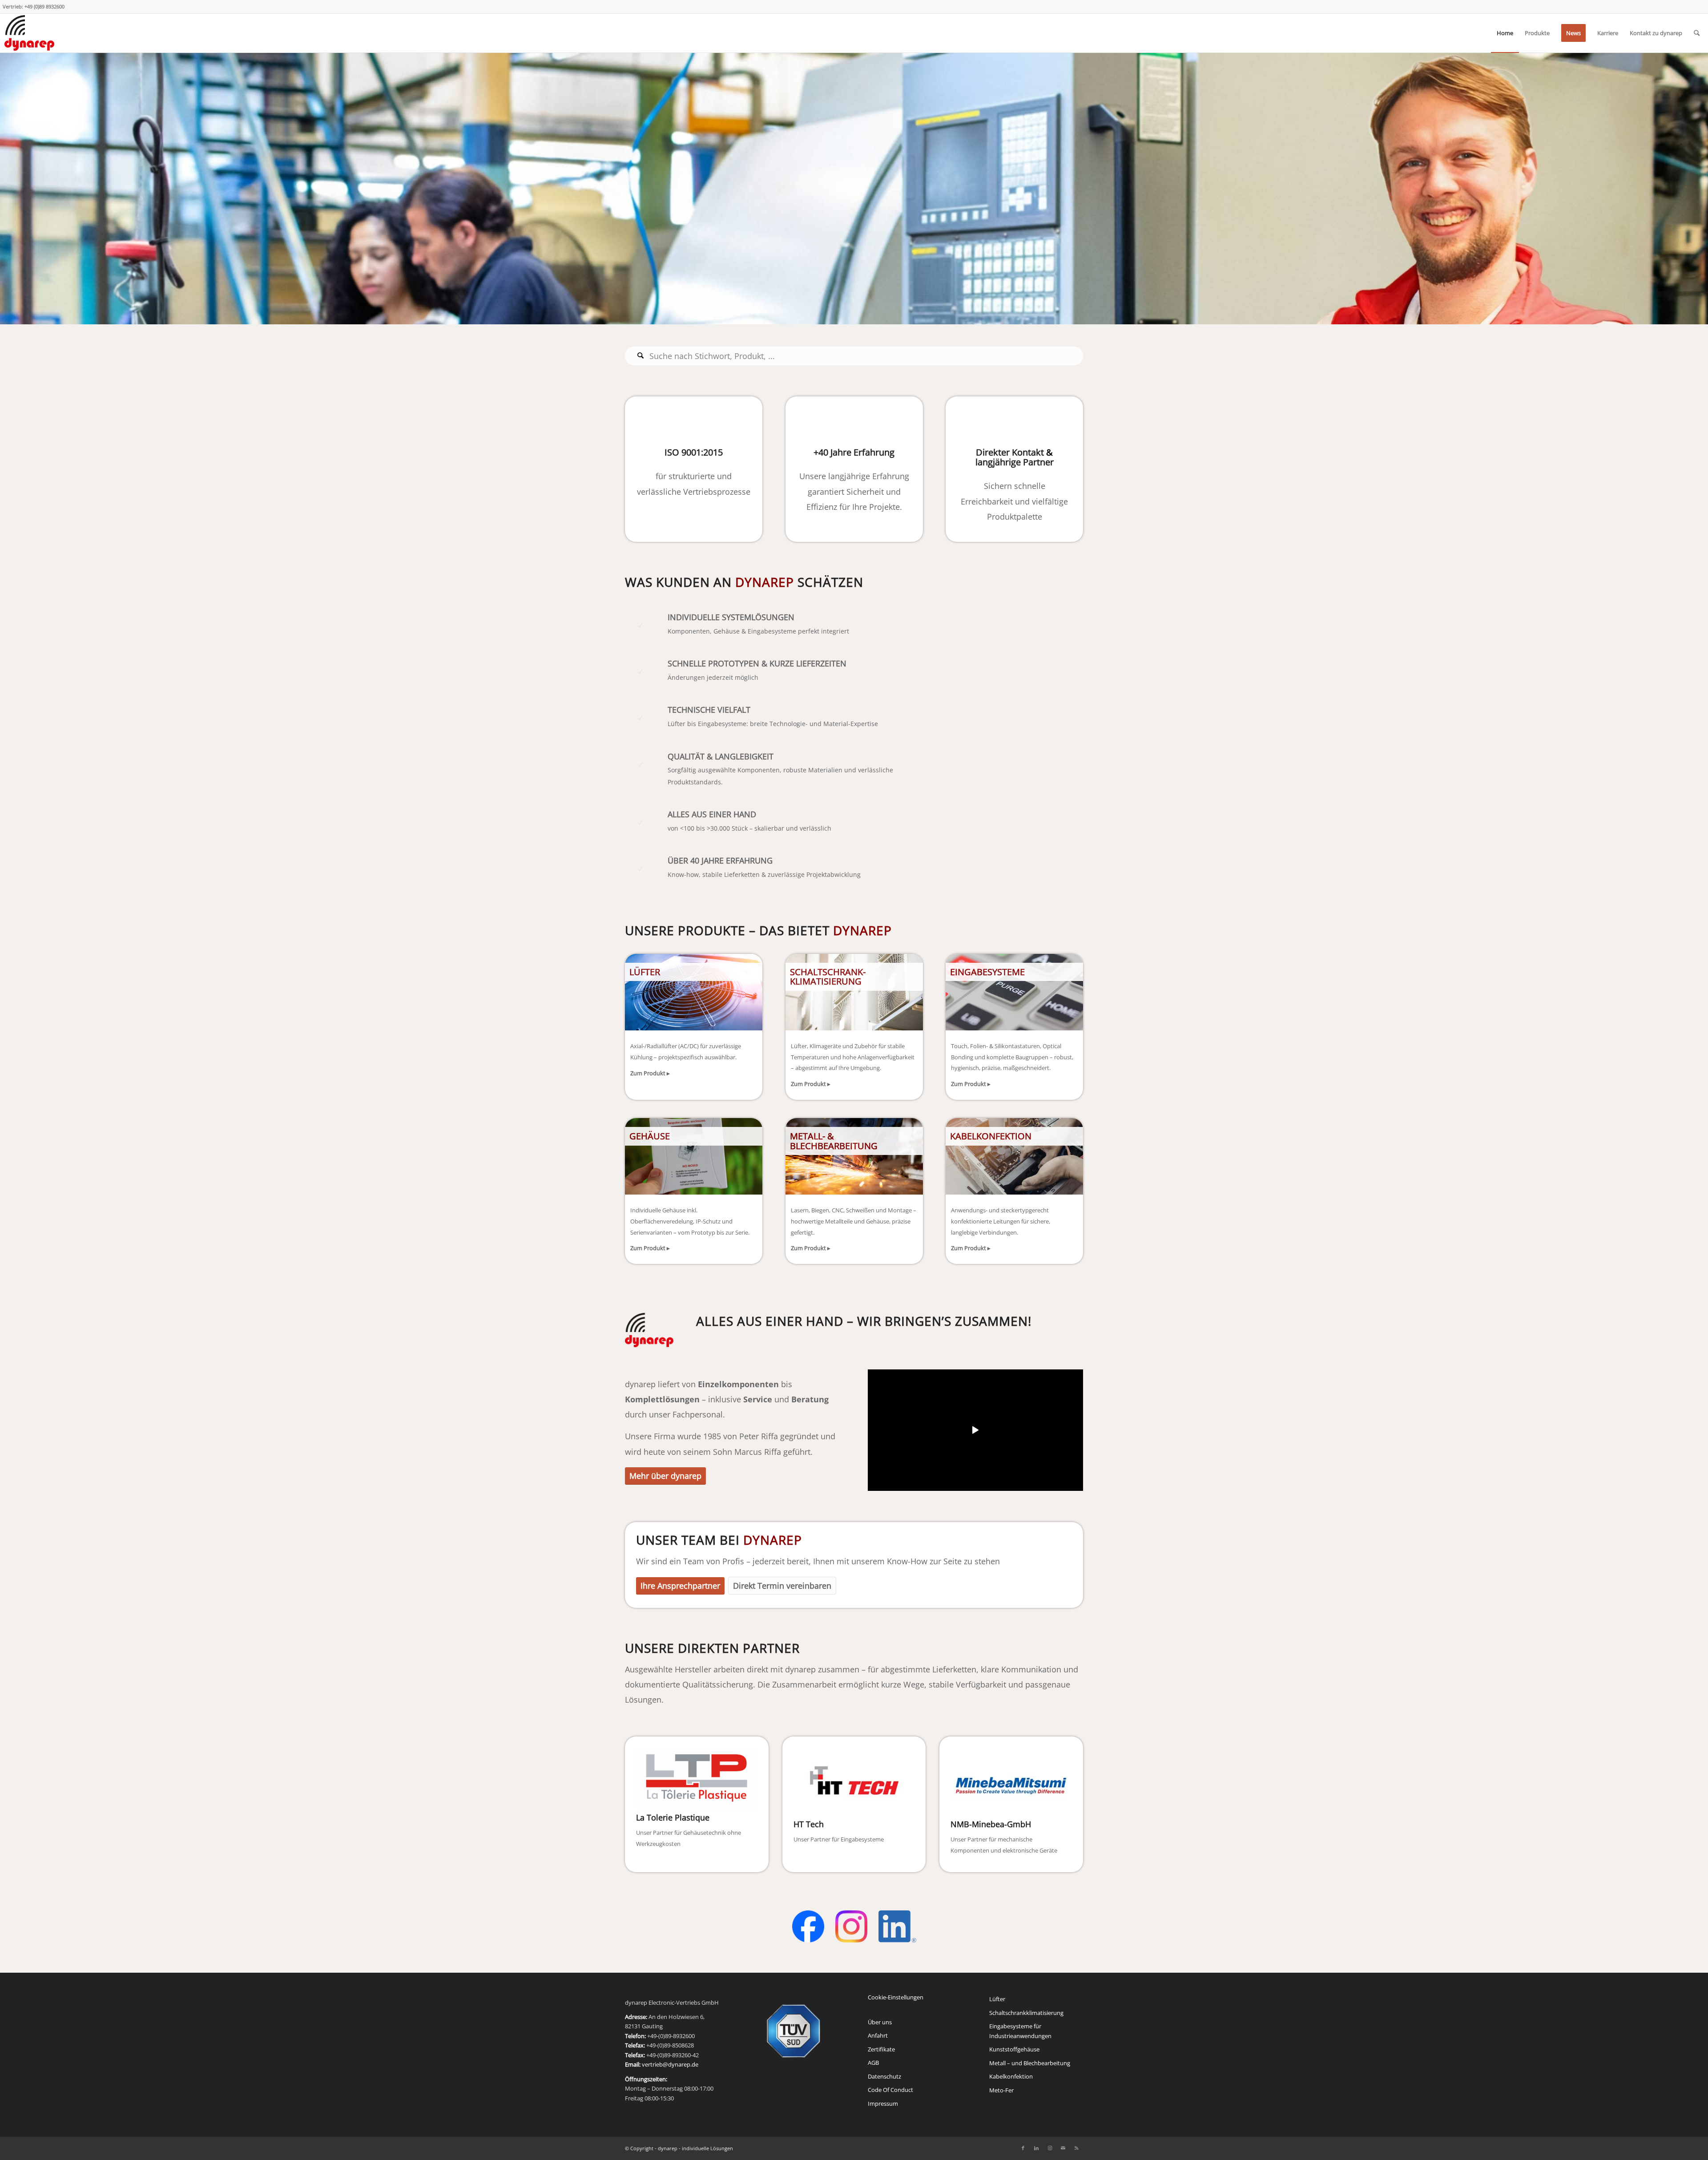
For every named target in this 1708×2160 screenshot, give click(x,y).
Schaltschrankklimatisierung (1026, 2013)
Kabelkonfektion (1011, 2076)
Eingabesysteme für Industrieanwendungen (1020, 2031)
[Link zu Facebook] (1023, 2148)
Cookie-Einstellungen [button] (896, 1997)
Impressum (883, 2103)
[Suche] (1697, 33)
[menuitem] (1505, 33)
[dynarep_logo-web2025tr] (29, 33)
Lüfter (997, 1999)
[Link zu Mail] (1063, 2148)
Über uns (880, 2022)
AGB (873, 2063)
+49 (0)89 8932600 (44, 6)
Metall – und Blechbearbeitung (1030, 2063)
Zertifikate (881, 2049)
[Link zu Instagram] (1050, 2148)
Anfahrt (878, 2035)
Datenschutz (884, 2076)
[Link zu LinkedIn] (1036, 2148)
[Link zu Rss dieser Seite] (1076, 2148)
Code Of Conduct (890, 2090)
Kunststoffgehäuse (1014, 2049)
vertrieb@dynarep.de (670, 2064)
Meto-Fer (1001, 2090)
